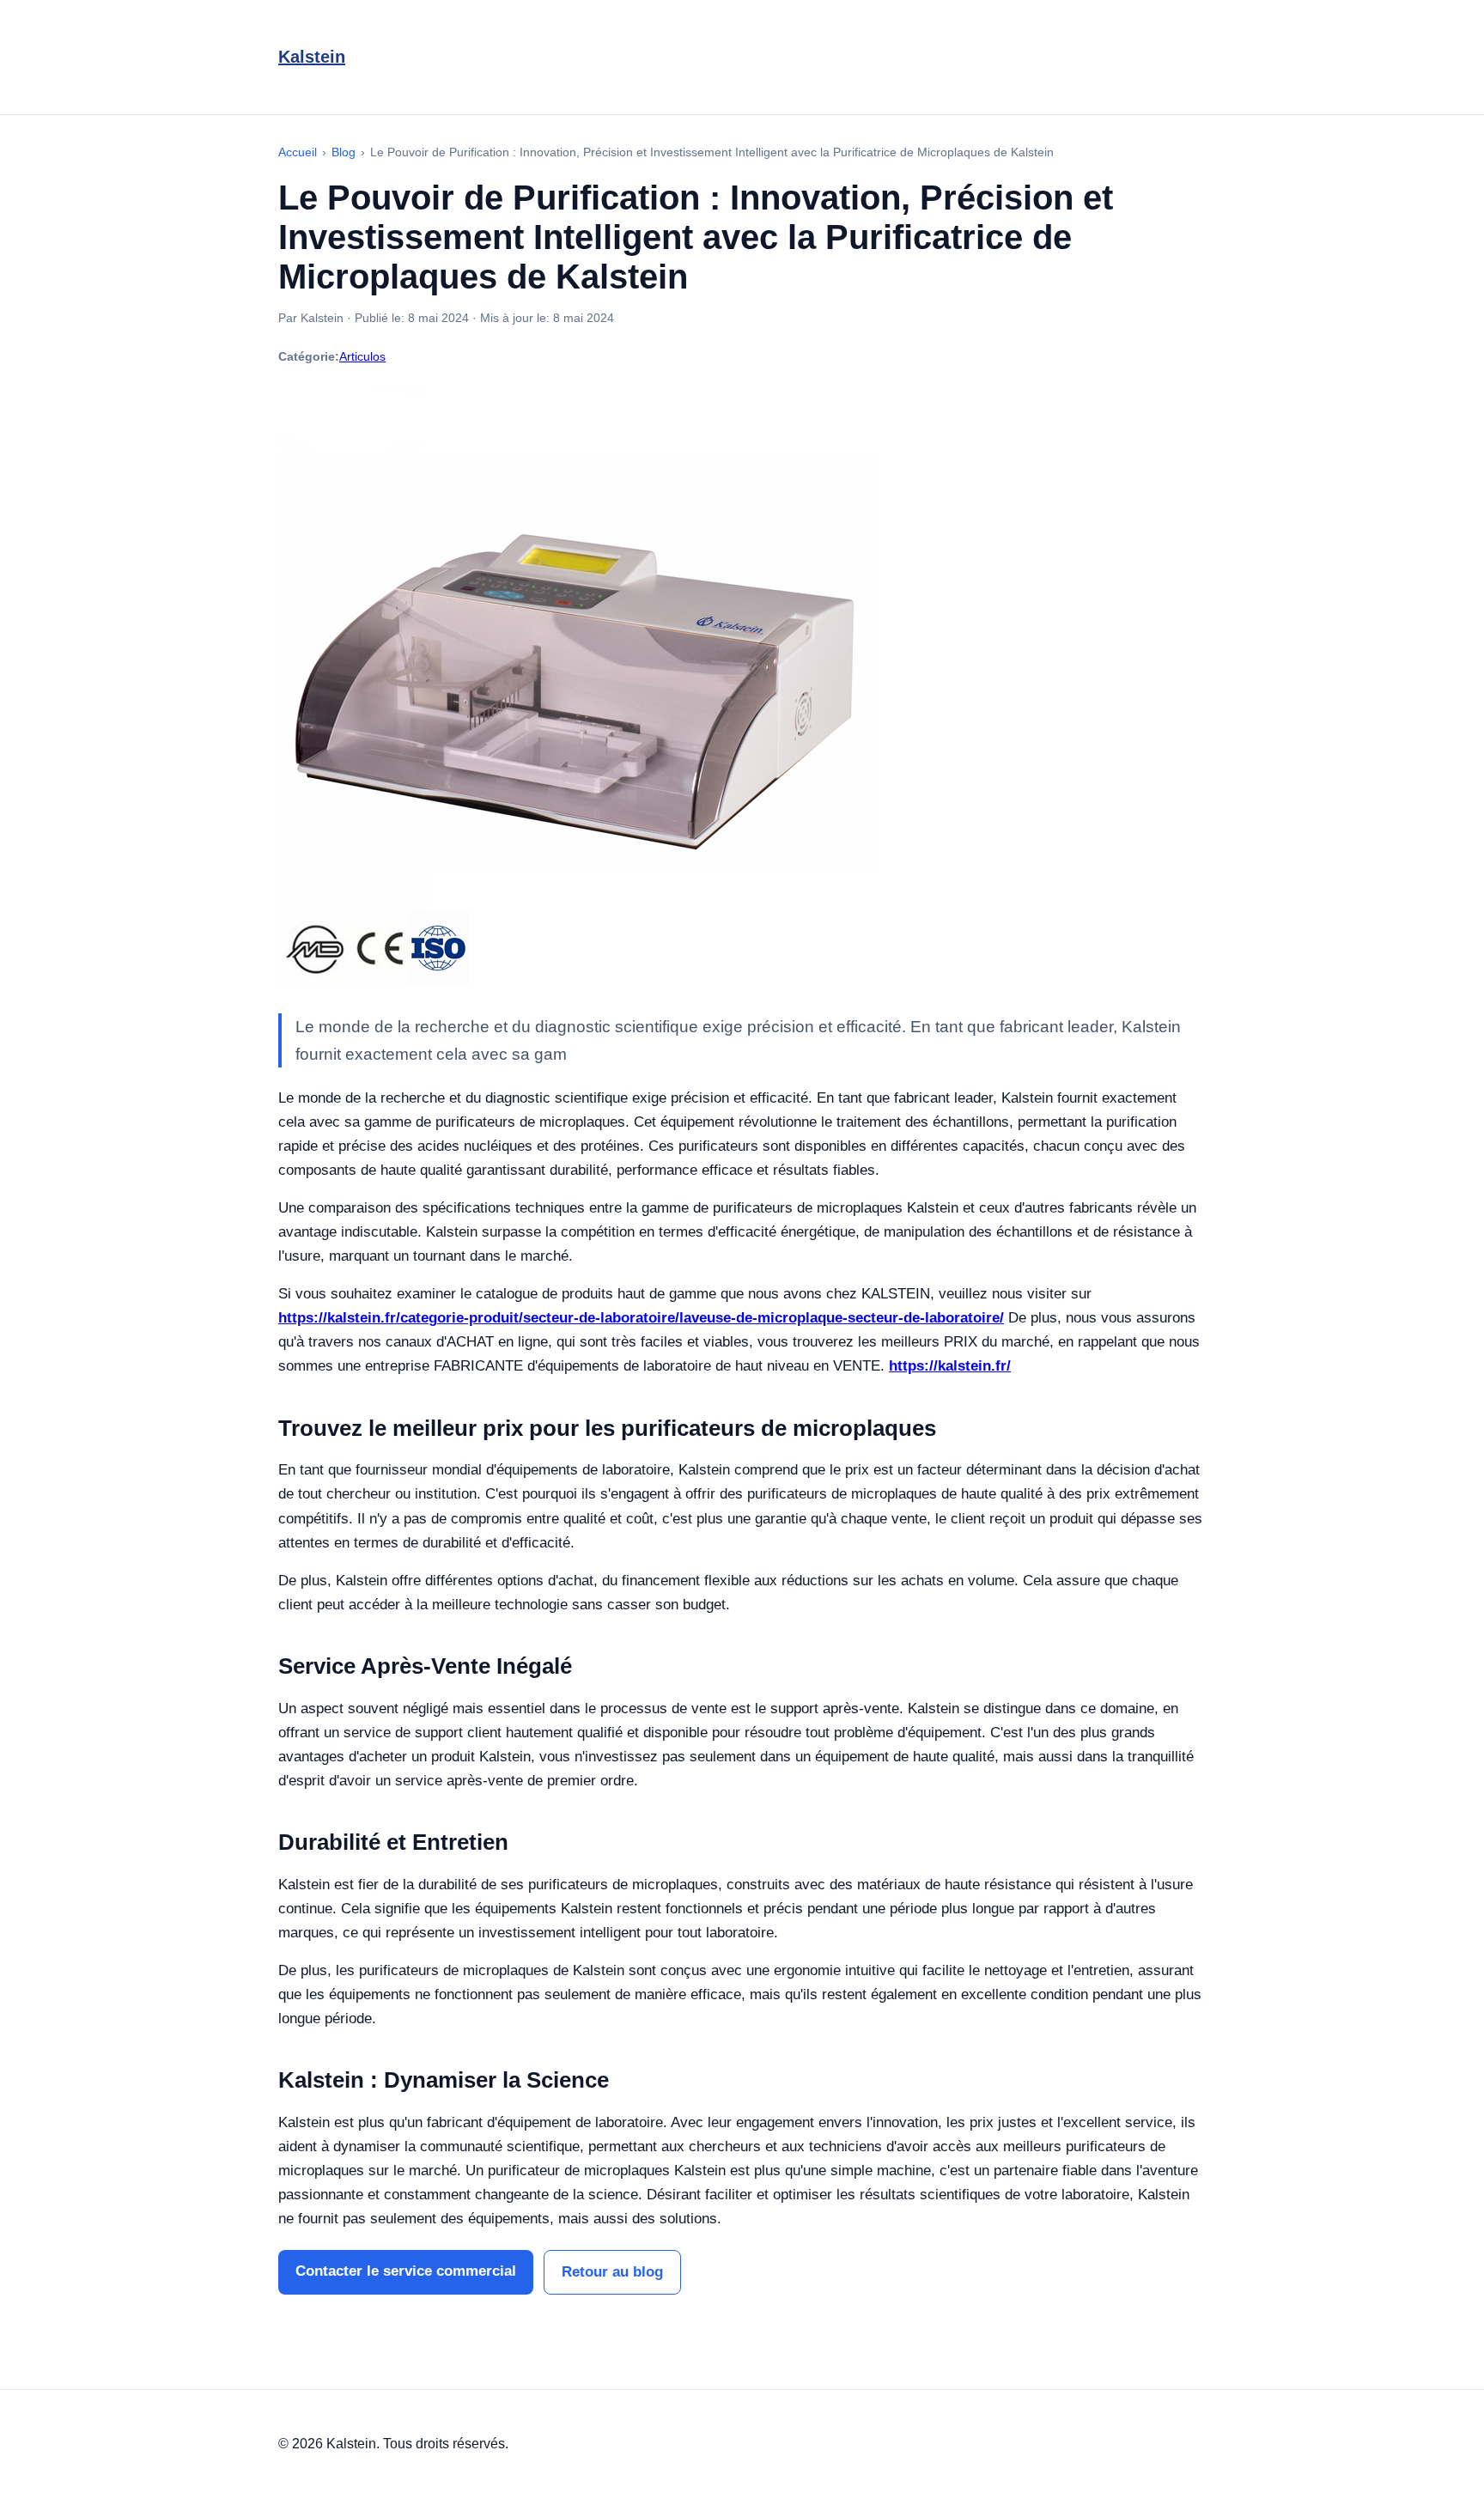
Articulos (362, 356)
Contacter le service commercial (406, 2271)
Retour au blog (612, 2272)
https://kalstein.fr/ (950, 1366)
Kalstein (312, 57)
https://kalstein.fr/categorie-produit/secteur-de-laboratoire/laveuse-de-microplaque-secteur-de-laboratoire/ (641, 1318)
